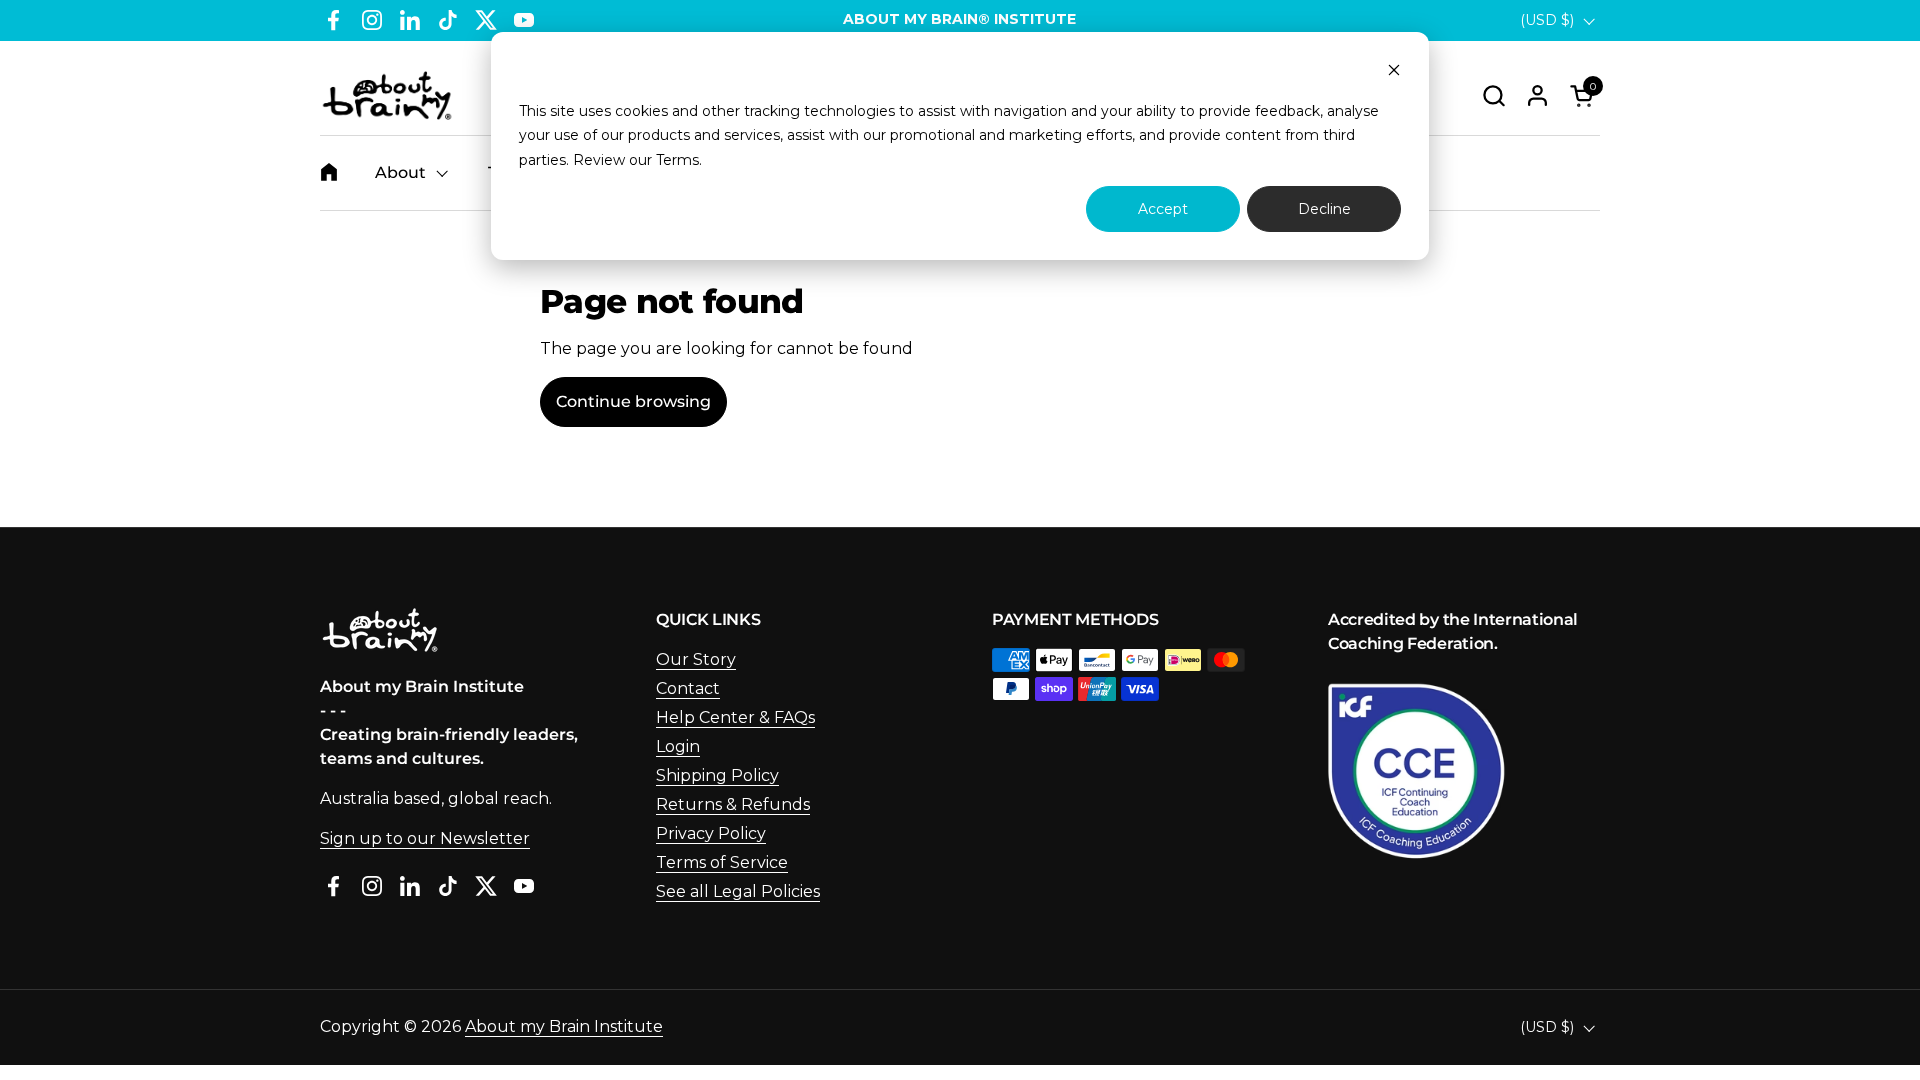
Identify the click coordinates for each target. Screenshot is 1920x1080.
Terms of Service (722, 862)
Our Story (696, 659)
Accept (1163, 209)
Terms (677, 160)
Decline (1324, 209)
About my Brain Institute (564, 1026)
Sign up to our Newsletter (425, 838)
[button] (1493, 95)
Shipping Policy (717, 775)
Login (678, 746)
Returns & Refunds (733, 804)
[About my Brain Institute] (387, 95)
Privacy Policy (711, 833)
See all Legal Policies (738, 891)
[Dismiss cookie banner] (1394, 72)
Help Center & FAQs (735, 717)
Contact (688, 688)
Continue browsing (633, 401)
